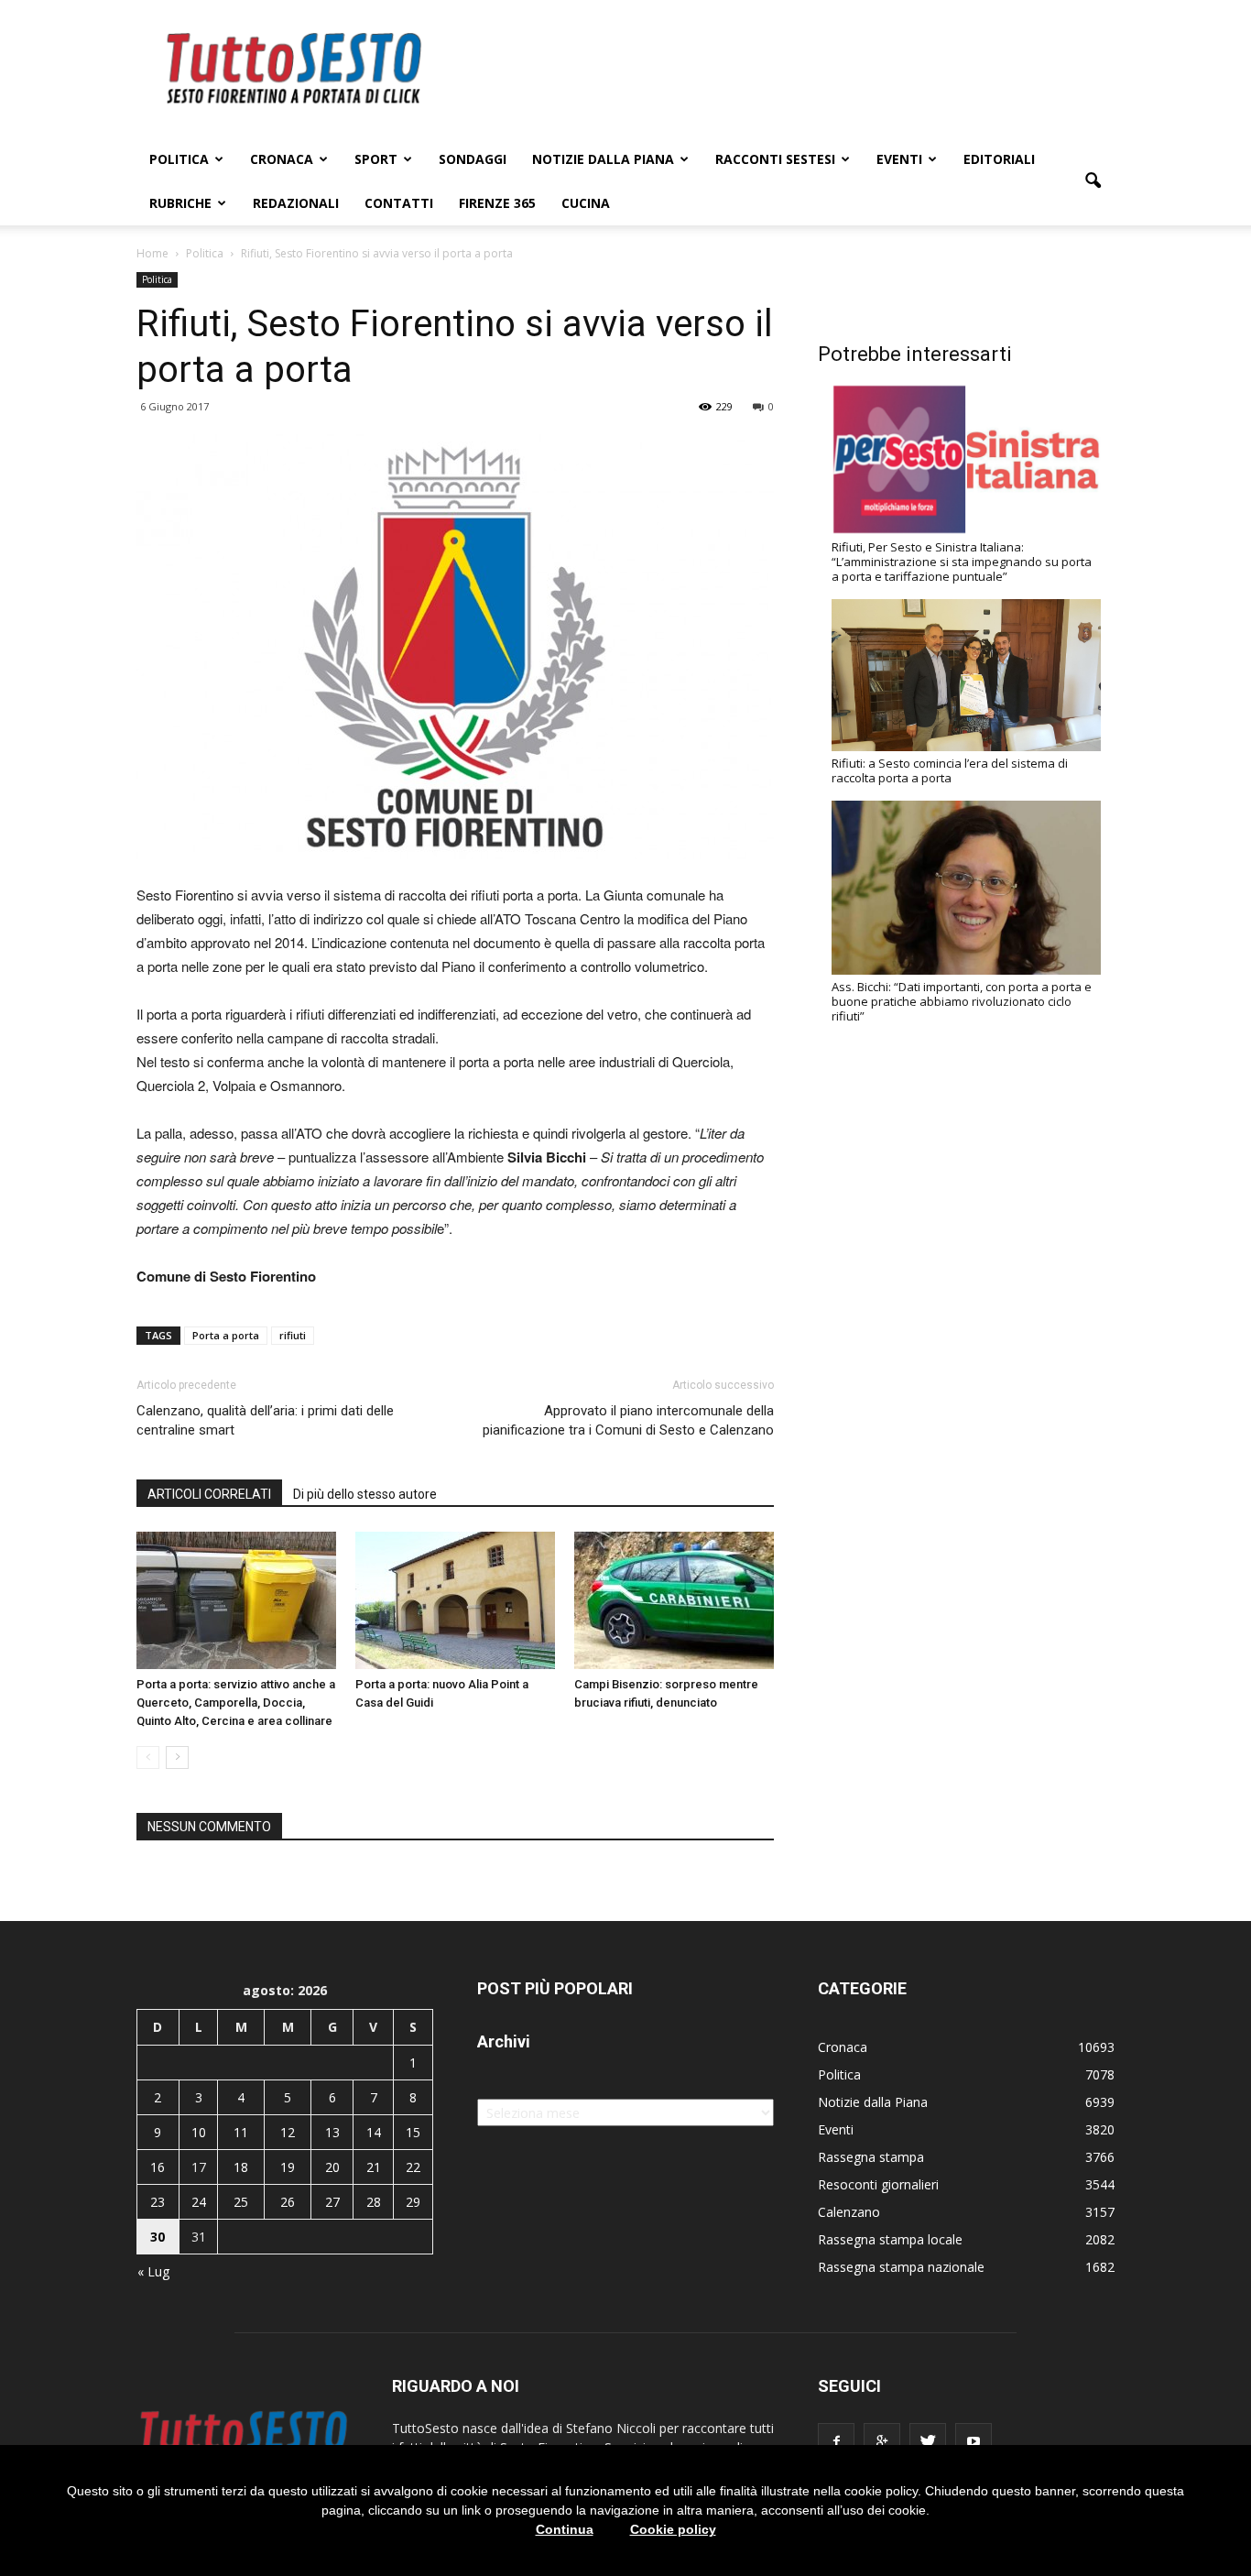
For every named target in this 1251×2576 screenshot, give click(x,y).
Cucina (586, 203)
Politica (179, 159)
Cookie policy (673, 2529)
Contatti (399, 203)
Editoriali (999, 159)
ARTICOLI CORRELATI (209, 1494)
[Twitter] (928, 2441)
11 (241, 2132)
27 (332, 2202)
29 (413, 2202)
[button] (1093, 181)
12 (288, 2132)
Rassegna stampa (871, 2157)
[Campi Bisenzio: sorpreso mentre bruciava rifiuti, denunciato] (674, 1600)
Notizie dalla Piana (603, 159)
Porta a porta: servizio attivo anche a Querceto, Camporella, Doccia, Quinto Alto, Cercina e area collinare (236, 1703)
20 (332, 2167)
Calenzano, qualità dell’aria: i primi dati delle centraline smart (265, 1420)
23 (158, 2202)
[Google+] (882, 2441)
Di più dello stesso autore (365, 1494)
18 (241, 2167)
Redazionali (296, 203)
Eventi (899, 159)
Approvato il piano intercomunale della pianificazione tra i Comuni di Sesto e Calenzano (628, 1420)
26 (288, 2202)
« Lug (153, 2271)
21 (374, 2167)
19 (288, 2167)
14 (374, 2132)
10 (199, 2132)
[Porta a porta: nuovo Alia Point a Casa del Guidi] (455, 1600)
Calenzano (849, 2212)
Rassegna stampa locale (890, 2239)
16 (158, 2167)
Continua (565, 2529)
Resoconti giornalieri (878, 2184)
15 (413, 2132)
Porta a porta (226, 1335)
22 (413, 2167)
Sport (376, 159)
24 (199, 2202)
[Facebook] (836, 2441)
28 (374, 2202)
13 (332, 2132)
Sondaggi (473, 159)
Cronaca (282, 159)
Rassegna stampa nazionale (901, 2267)
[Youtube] (974, 2441)
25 (241, 2202)
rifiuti (293, 1335)
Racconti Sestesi (775, 159)
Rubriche (180, 203)
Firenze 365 (497, 203)
